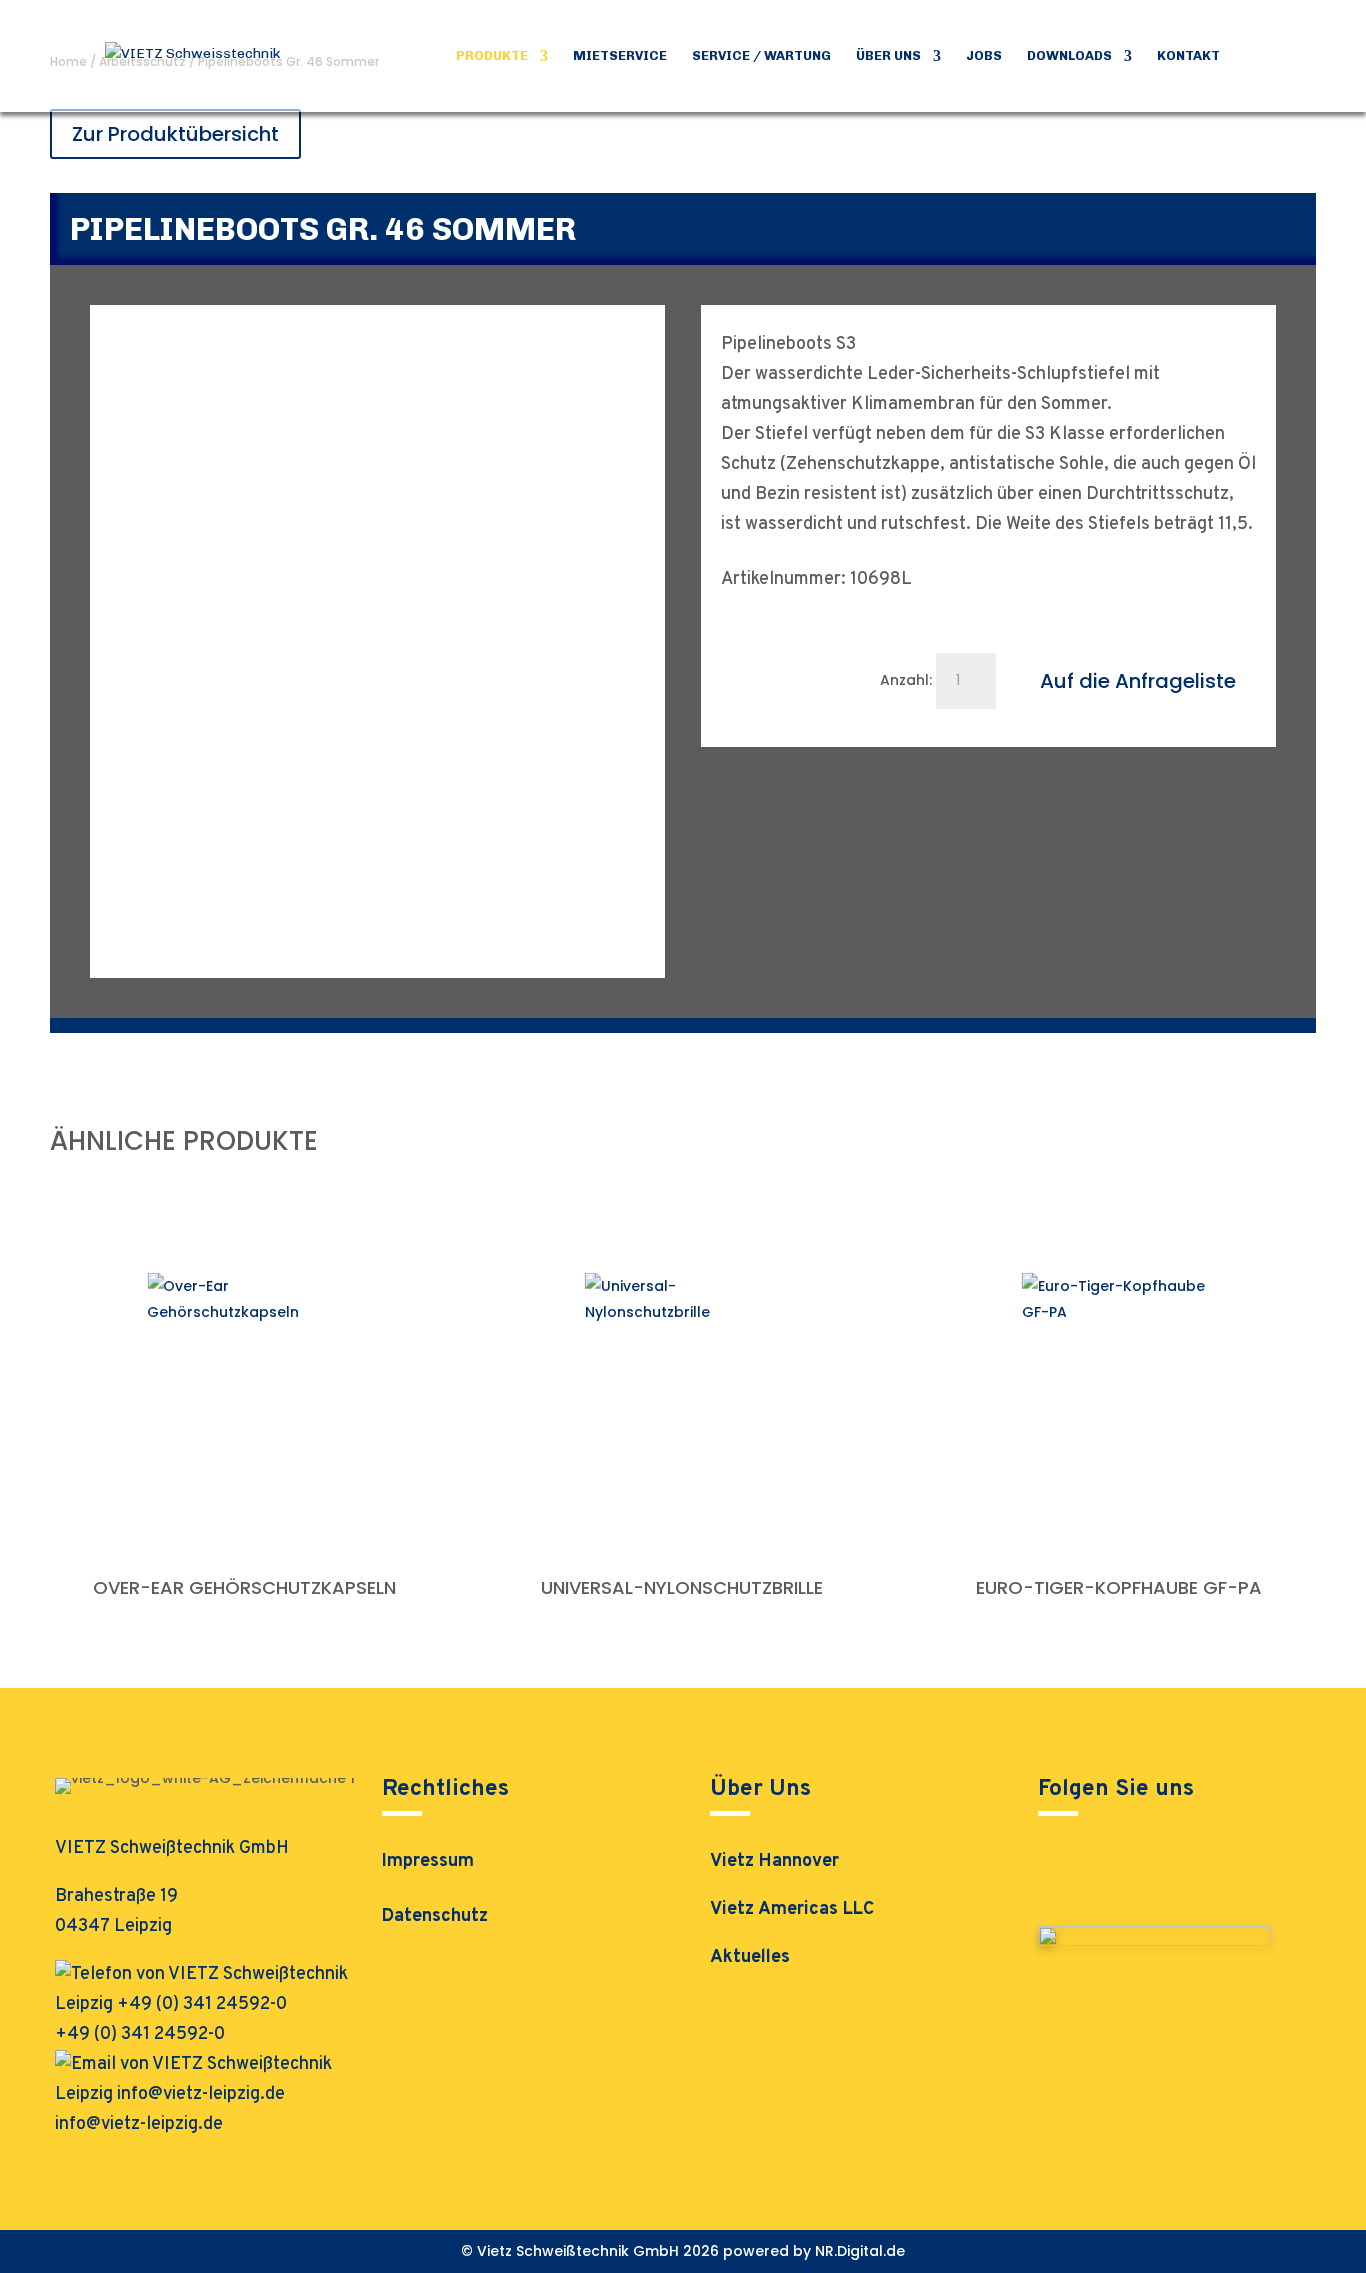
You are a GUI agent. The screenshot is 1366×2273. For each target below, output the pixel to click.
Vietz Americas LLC (792, 1909)
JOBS (984, 56)
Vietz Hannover (774, 1861)
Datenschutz (435, 1919)
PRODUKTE (492, 56)
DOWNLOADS (1069, 56)
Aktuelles (750, 1957)
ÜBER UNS (888, 56)
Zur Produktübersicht (175, 134)
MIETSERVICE (620, 56)
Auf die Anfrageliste (1138, 681)
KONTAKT (1188, 56)
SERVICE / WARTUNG (761, 56)
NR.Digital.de (860, 2251)
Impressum (428, 1864)
